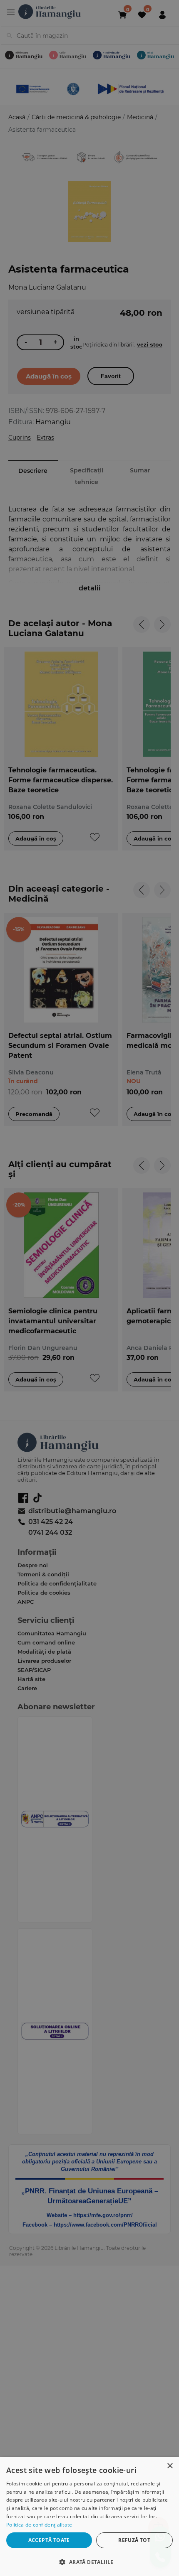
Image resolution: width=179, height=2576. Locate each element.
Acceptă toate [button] (49, 2540)
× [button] (170, 2466)
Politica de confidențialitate (39, 2525)
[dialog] (89, 2517)
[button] (89, 2562)
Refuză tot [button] (134, 2540)
